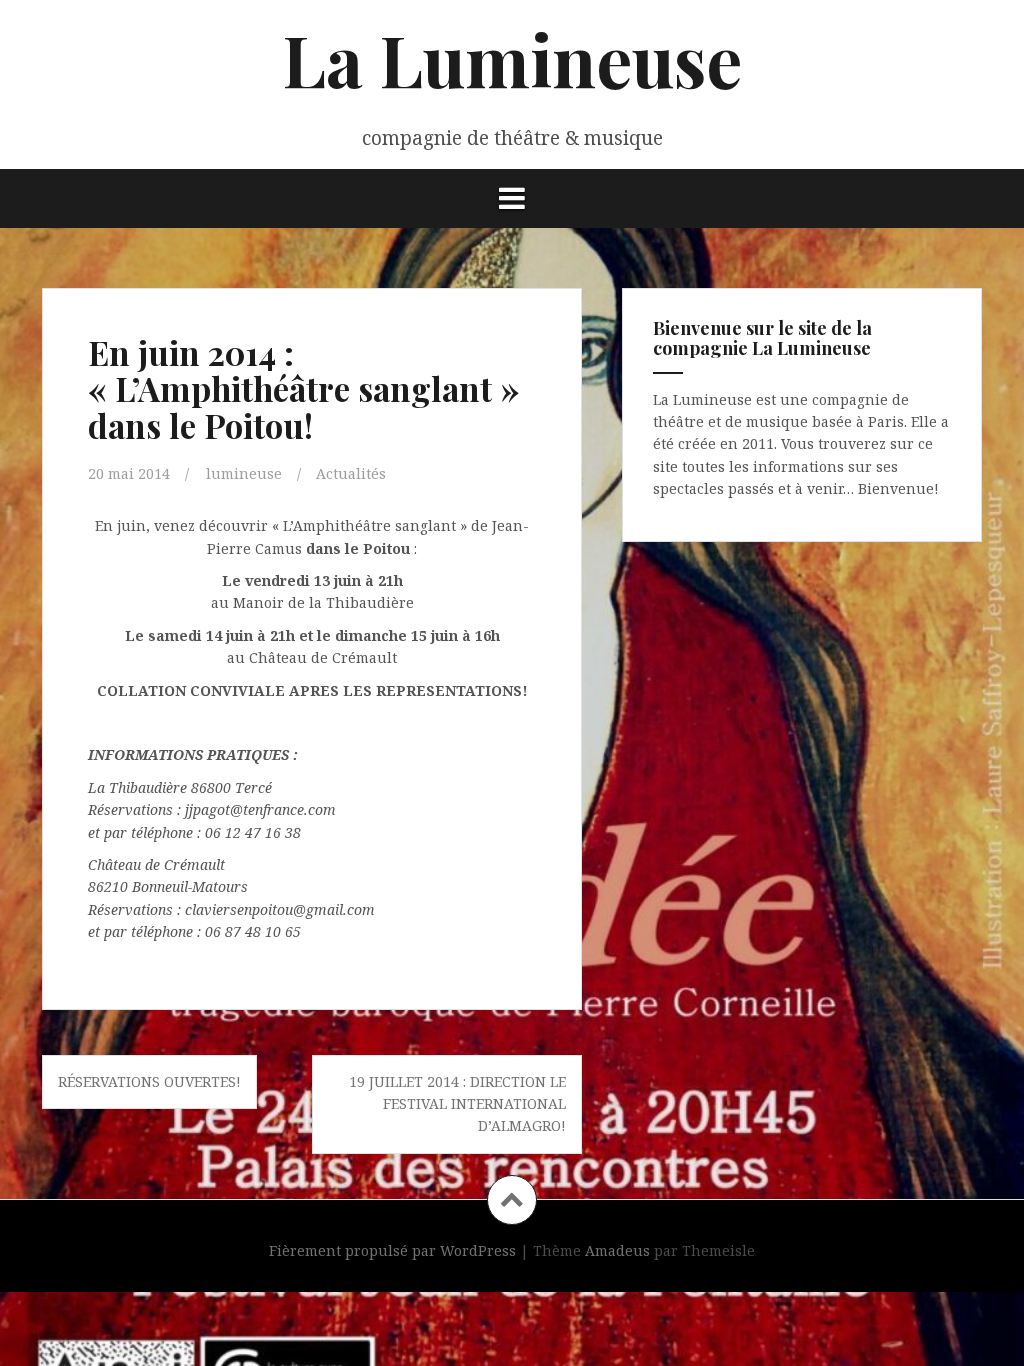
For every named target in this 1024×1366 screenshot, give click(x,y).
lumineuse (244, 473)
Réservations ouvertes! (149, 1081)
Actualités (351, 473)
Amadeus (617, 1250)
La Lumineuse (512, 58)
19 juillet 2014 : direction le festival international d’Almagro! (457, 1104)
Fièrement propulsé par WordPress (392, 1250)
